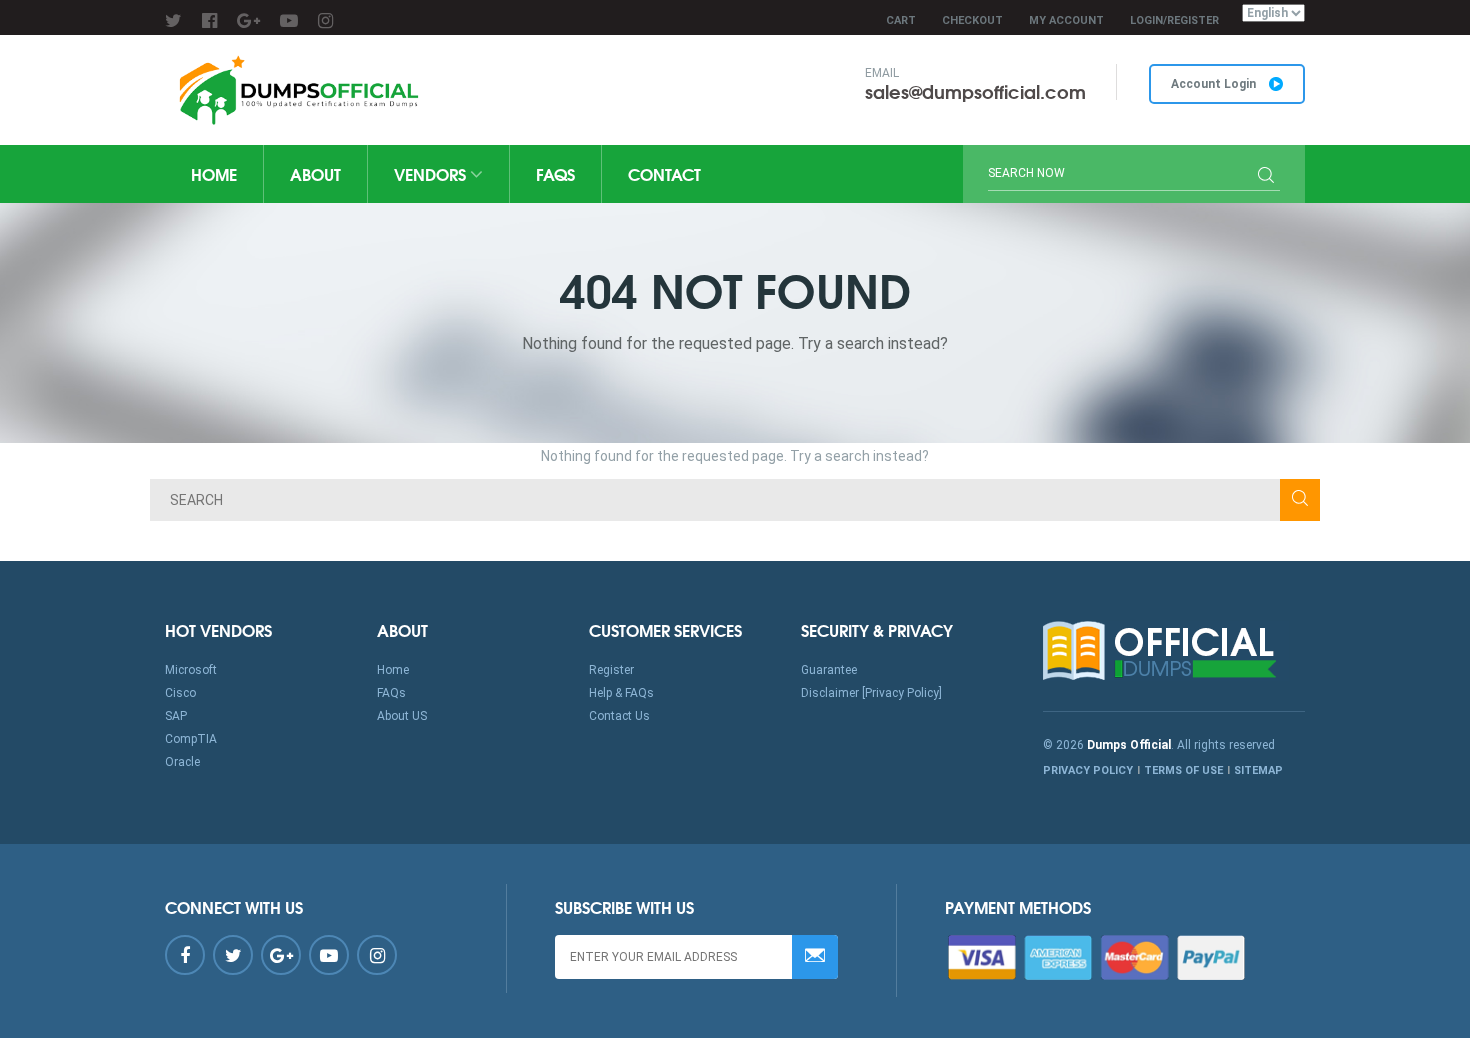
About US (402, 716)
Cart (901, 20)
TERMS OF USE (1183, 770)
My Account (1066, 20)
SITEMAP (1258, 770)
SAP (176, 716)
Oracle (182, 762)
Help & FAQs (621, 693)
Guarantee (829, 670)
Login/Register (1174, 20)
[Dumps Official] (296, 90)
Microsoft (191, 670)
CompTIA (191, 739)
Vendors (432, 173)
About (315, 173)
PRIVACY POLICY (1088, 770)
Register (611, 670)
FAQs (555, 173)
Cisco (180, 693)
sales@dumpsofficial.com (975, 91)
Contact (664, 173)
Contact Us (619, 716)
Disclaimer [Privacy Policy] (871, 693)
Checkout (972, 20)
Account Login (1215, 84)
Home (214, 173)
